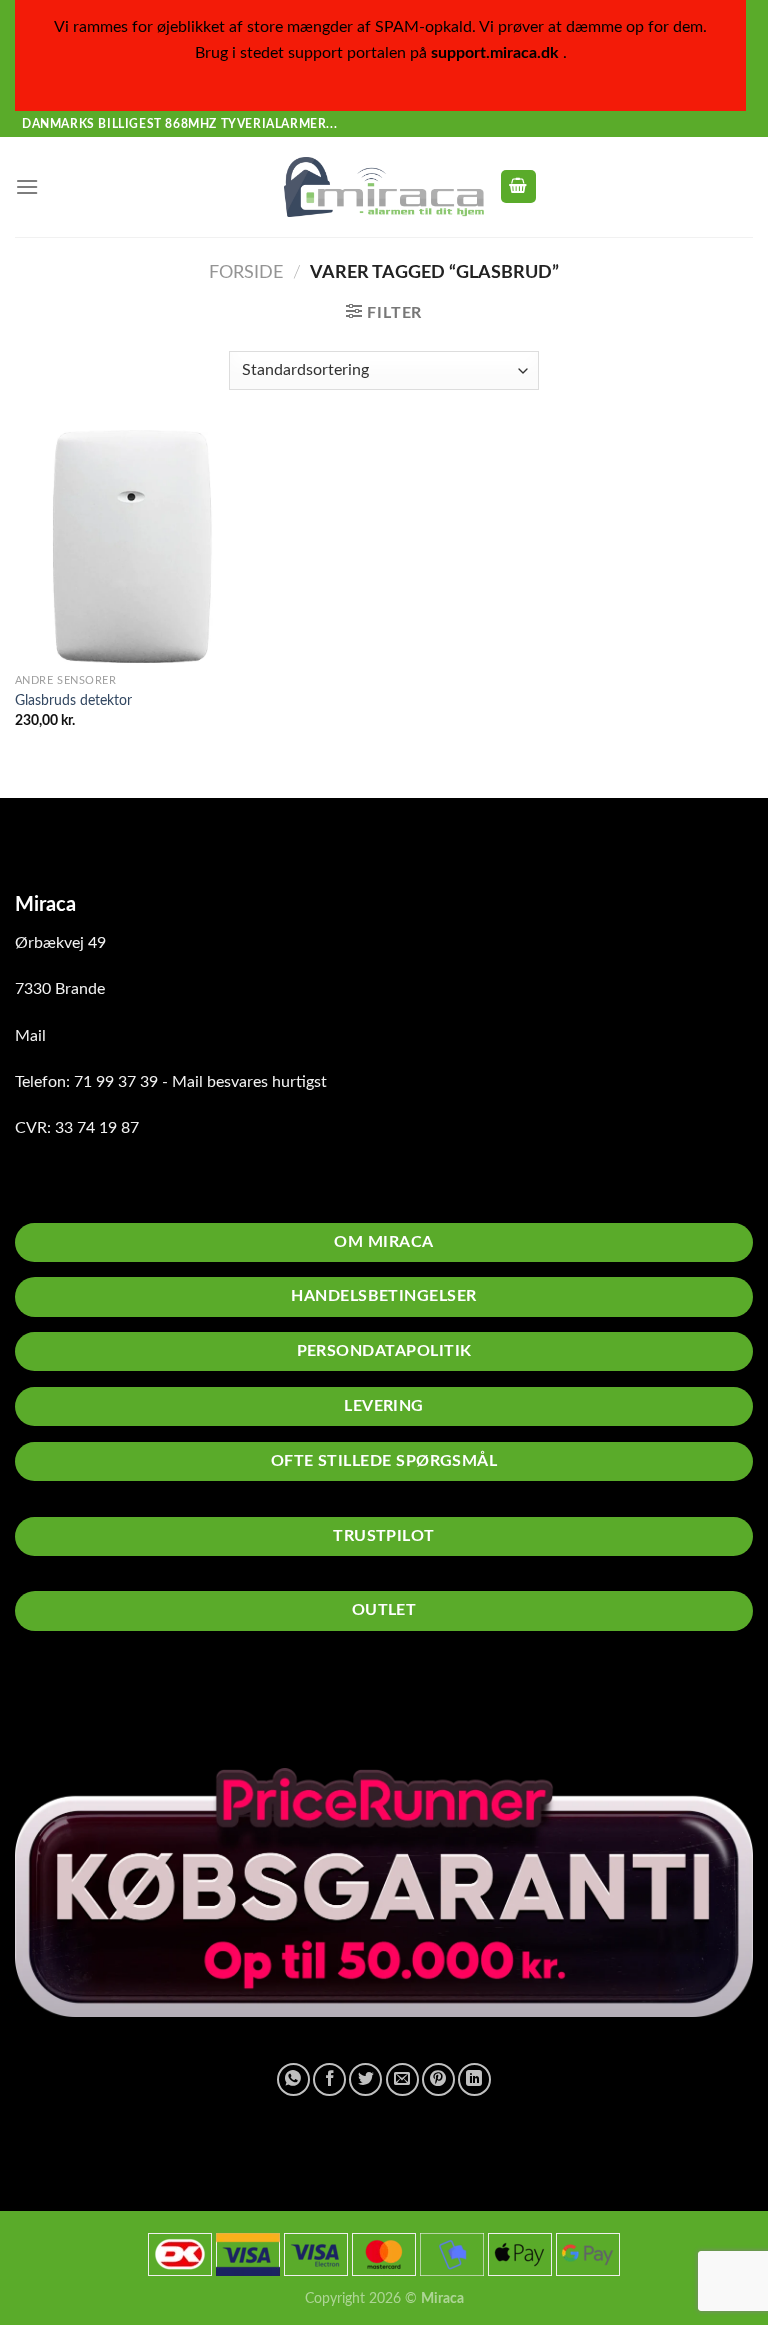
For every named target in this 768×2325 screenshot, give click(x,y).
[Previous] (348, 1702)
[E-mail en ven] (402, 2079)
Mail (30, 1036)
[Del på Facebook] (329, 2079)
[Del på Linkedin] (474, 2079)
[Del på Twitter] (365, 2079)
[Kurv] (519, 186)
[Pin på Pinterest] (438, 2079)
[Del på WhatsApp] (293, 2079)
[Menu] (27, 186)
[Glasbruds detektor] (131, 546)
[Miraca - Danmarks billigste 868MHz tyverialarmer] (384, 187)
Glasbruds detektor (73, 700)
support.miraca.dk (495, 53)
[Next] (403, 1702)
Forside (246, 272)
